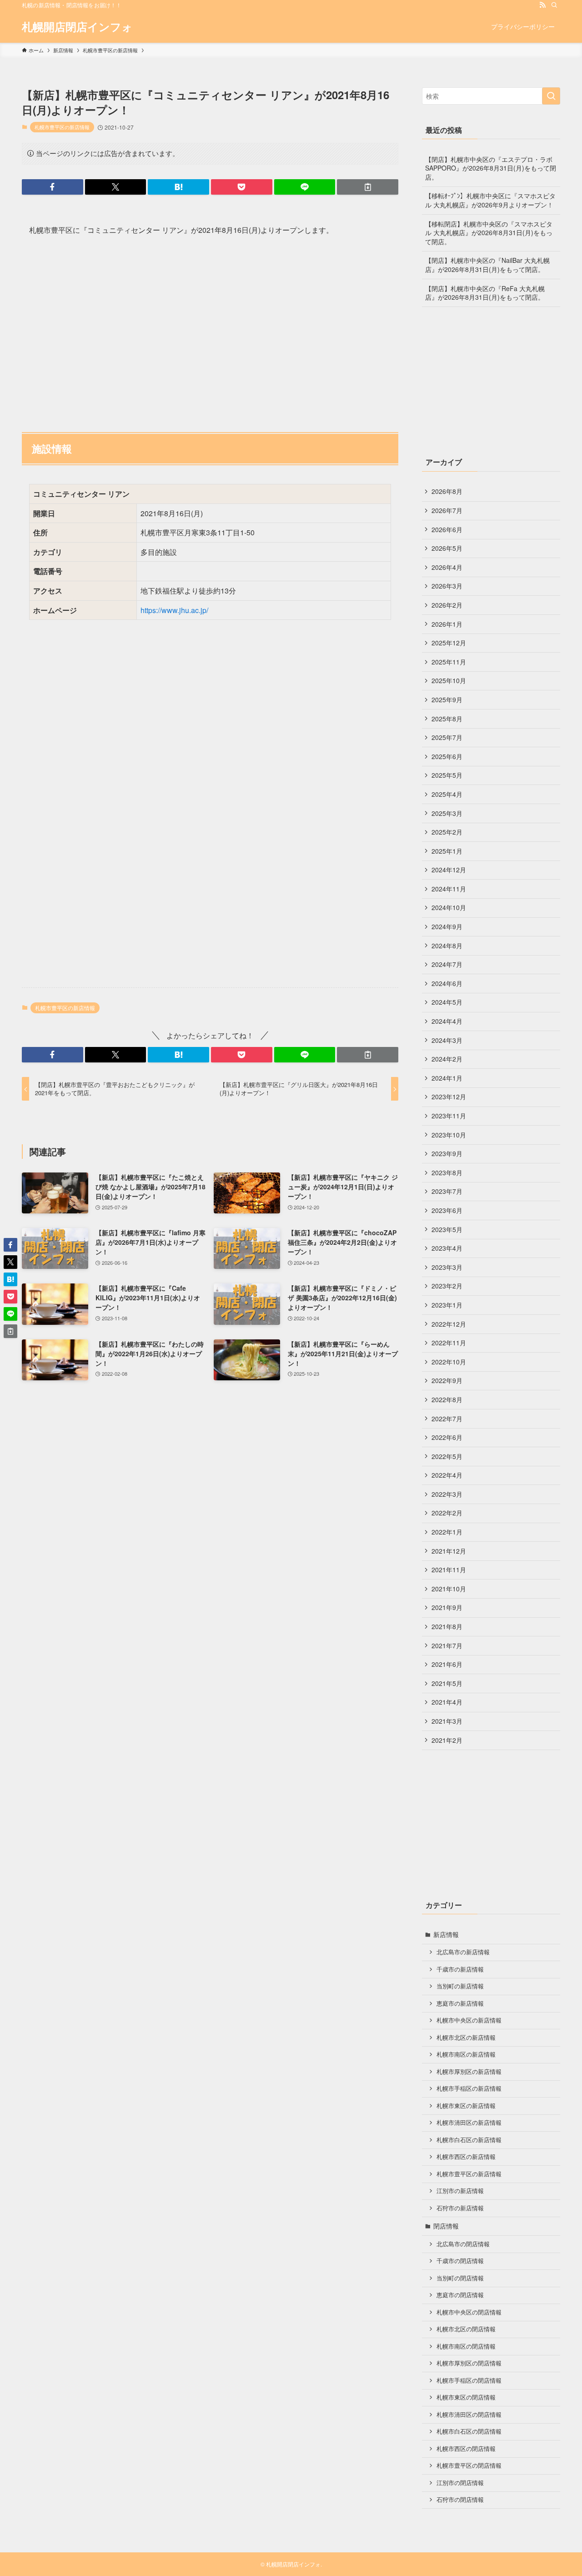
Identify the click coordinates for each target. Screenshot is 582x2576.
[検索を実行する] (551, 96)
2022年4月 (447, 1475)
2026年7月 (447, 510)
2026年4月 (447, 567)
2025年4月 (447, 794)
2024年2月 (447, 1059)
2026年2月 (447, 605)
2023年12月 (449, 1097)
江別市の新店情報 (460, 2191)
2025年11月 (449, 662)
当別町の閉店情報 (460, 2278)
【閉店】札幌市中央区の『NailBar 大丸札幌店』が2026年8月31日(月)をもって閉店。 (487, 265)
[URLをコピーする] (368, 187)
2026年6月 (447, 529)
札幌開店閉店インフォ (77, 26)
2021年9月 (447, 1607)
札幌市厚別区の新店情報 (469, 2072)
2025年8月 (447, 719)
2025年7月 (447, 737)
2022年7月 (447, 1419)
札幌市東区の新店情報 (466, 2106)
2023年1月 (447, 1305)
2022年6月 (447, 1437)
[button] (53, 187)
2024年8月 (447, 946)
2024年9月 (447, 926)
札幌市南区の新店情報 (466, 2054)
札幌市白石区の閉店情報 (469, 2431)
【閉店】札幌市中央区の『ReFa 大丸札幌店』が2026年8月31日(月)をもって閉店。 (485, 293)
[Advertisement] (210, 330)
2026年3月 (447, 586)
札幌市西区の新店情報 (466, 2157)
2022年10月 (449, 1362)
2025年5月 (447, 775)
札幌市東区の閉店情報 (466, 2397)
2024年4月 (447, 1021)
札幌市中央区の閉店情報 (469, 2312)
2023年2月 (447, 1286)
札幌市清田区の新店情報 (469, 2123)
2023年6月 (447, 1210)
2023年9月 (447, 1153)
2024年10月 (449, 907)
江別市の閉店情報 (460, 2483)
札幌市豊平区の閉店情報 (469, 2465)
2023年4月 (447, 1248)
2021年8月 (447, 1626)
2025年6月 (447, 756)
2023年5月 (447, 1229)
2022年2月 (447, 1513)
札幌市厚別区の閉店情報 (469, 2363)
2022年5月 (447, 1456)
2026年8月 (447, 491)
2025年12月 (449, 643)
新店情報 (446, 1934)
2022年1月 (447, 1532)
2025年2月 (447, 832)
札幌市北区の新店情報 (466, 2038)
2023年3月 (447, 1267)
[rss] (542, 5)
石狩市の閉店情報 (460, 2500)
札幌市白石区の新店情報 (469, 2140)
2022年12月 (449, 1324)
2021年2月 (447, 1740)
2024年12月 (449, 870)
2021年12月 (449, 1551)
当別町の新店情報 (460, 1986)
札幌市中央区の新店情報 (469, 2020)
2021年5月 (447, 1683)
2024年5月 (447, 1002)
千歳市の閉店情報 (460, 2261)
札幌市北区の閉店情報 (466, 2329)
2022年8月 (447, 1399)
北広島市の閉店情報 (463, 2244)
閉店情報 (446, 2226)
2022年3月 (447, 1494)
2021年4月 (447, 1702)
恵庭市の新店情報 (460, 2003)
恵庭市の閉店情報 (460, 2295)
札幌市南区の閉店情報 (466, 2346)
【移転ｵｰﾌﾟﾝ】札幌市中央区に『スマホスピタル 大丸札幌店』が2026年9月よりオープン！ (490, 200)
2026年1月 (447, 624)
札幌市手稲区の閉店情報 (469, 2380)
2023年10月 (449, 1135)
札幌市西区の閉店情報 (466, 2449)
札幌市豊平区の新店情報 (62, 127)
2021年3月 (447, 1721)
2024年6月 (447, 983)
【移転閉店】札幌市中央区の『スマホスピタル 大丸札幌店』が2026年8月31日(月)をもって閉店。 (489, 233)
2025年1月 (447, 851)
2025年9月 (447, 699)
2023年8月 (447, 1172)
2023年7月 (447, 1191)
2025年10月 (449, 680)
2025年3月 (447, 813)
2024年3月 (447, 1040)
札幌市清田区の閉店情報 (469, 2415)
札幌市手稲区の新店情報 (469, 2088)
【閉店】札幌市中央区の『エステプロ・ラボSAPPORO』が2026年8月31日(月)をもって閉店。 (491, 168)
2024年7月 (447, 964)
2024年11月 (449, 889)
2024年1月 (447, 1078)
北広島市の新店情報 (463, 1952)
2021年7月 (447, 1645)
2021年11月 (449, 1570)
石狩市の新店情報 (460, 2208)
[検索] (554, 5)
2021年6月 (447, 1664)
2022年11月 (449, 1343)
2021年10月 (449, 1589)
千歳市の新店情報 (460, 1969)
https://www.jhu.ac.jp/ (174, 610)
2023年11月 (449, 1116)
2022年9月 (447, 1380)
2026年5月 (447, 548)
